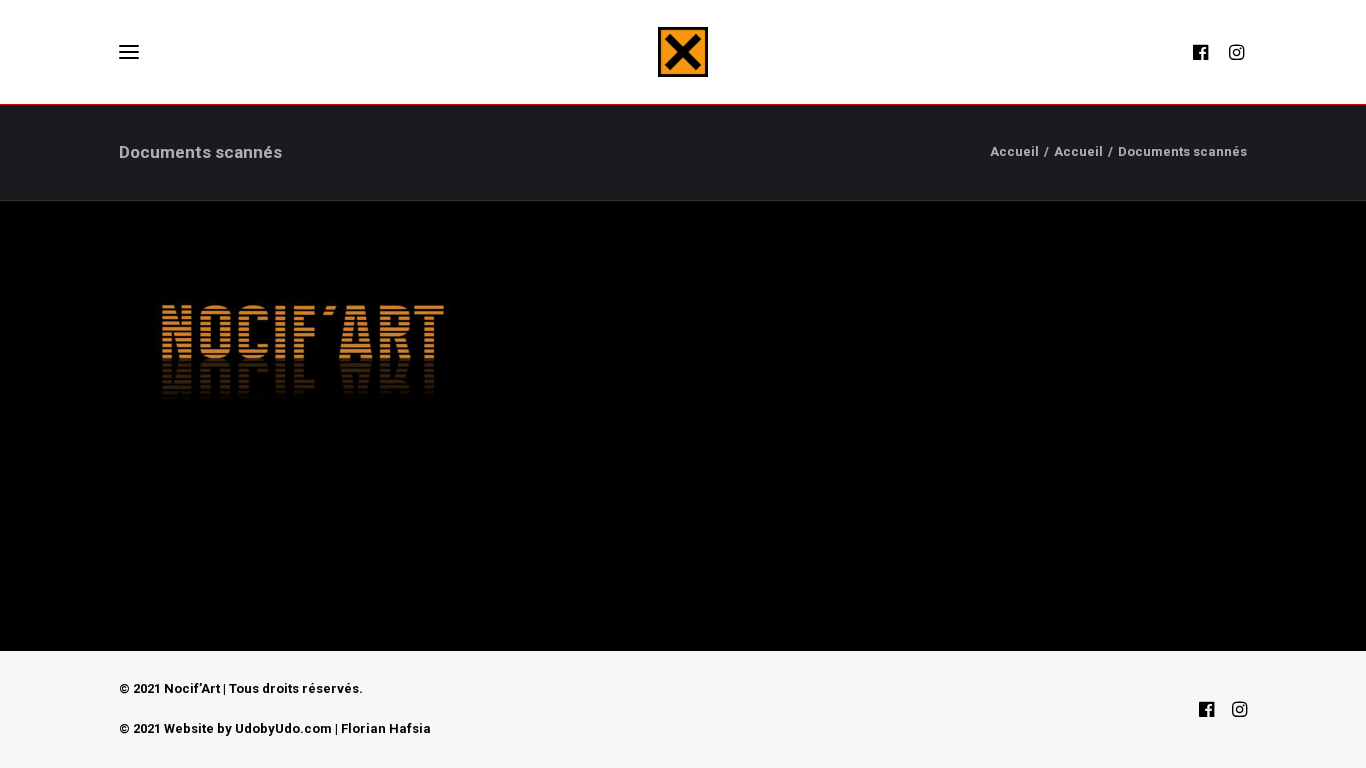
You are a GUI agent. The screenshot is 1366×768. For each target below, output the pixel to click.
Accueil (1014, 151)
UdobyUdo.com (283, 728)
